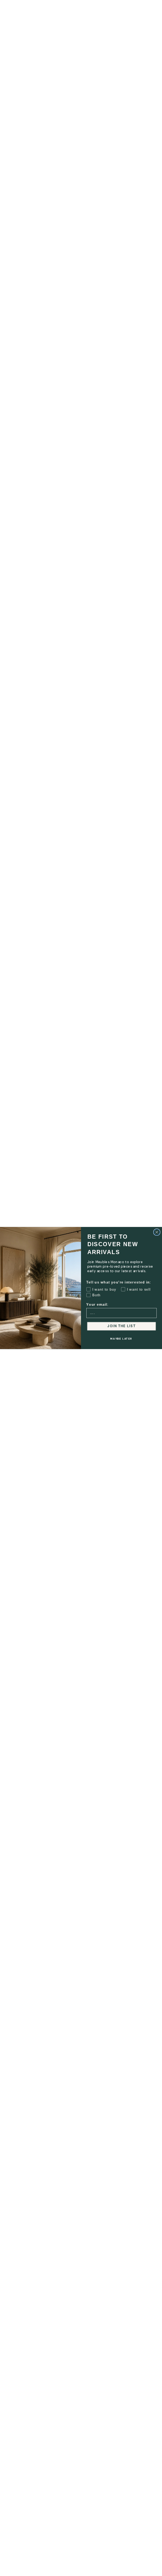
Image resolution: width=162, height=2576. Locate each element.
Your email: (97, 1305)
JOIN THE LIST (121, 1326)
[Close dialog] (157, 1232)
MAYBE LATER (121, 1339)
